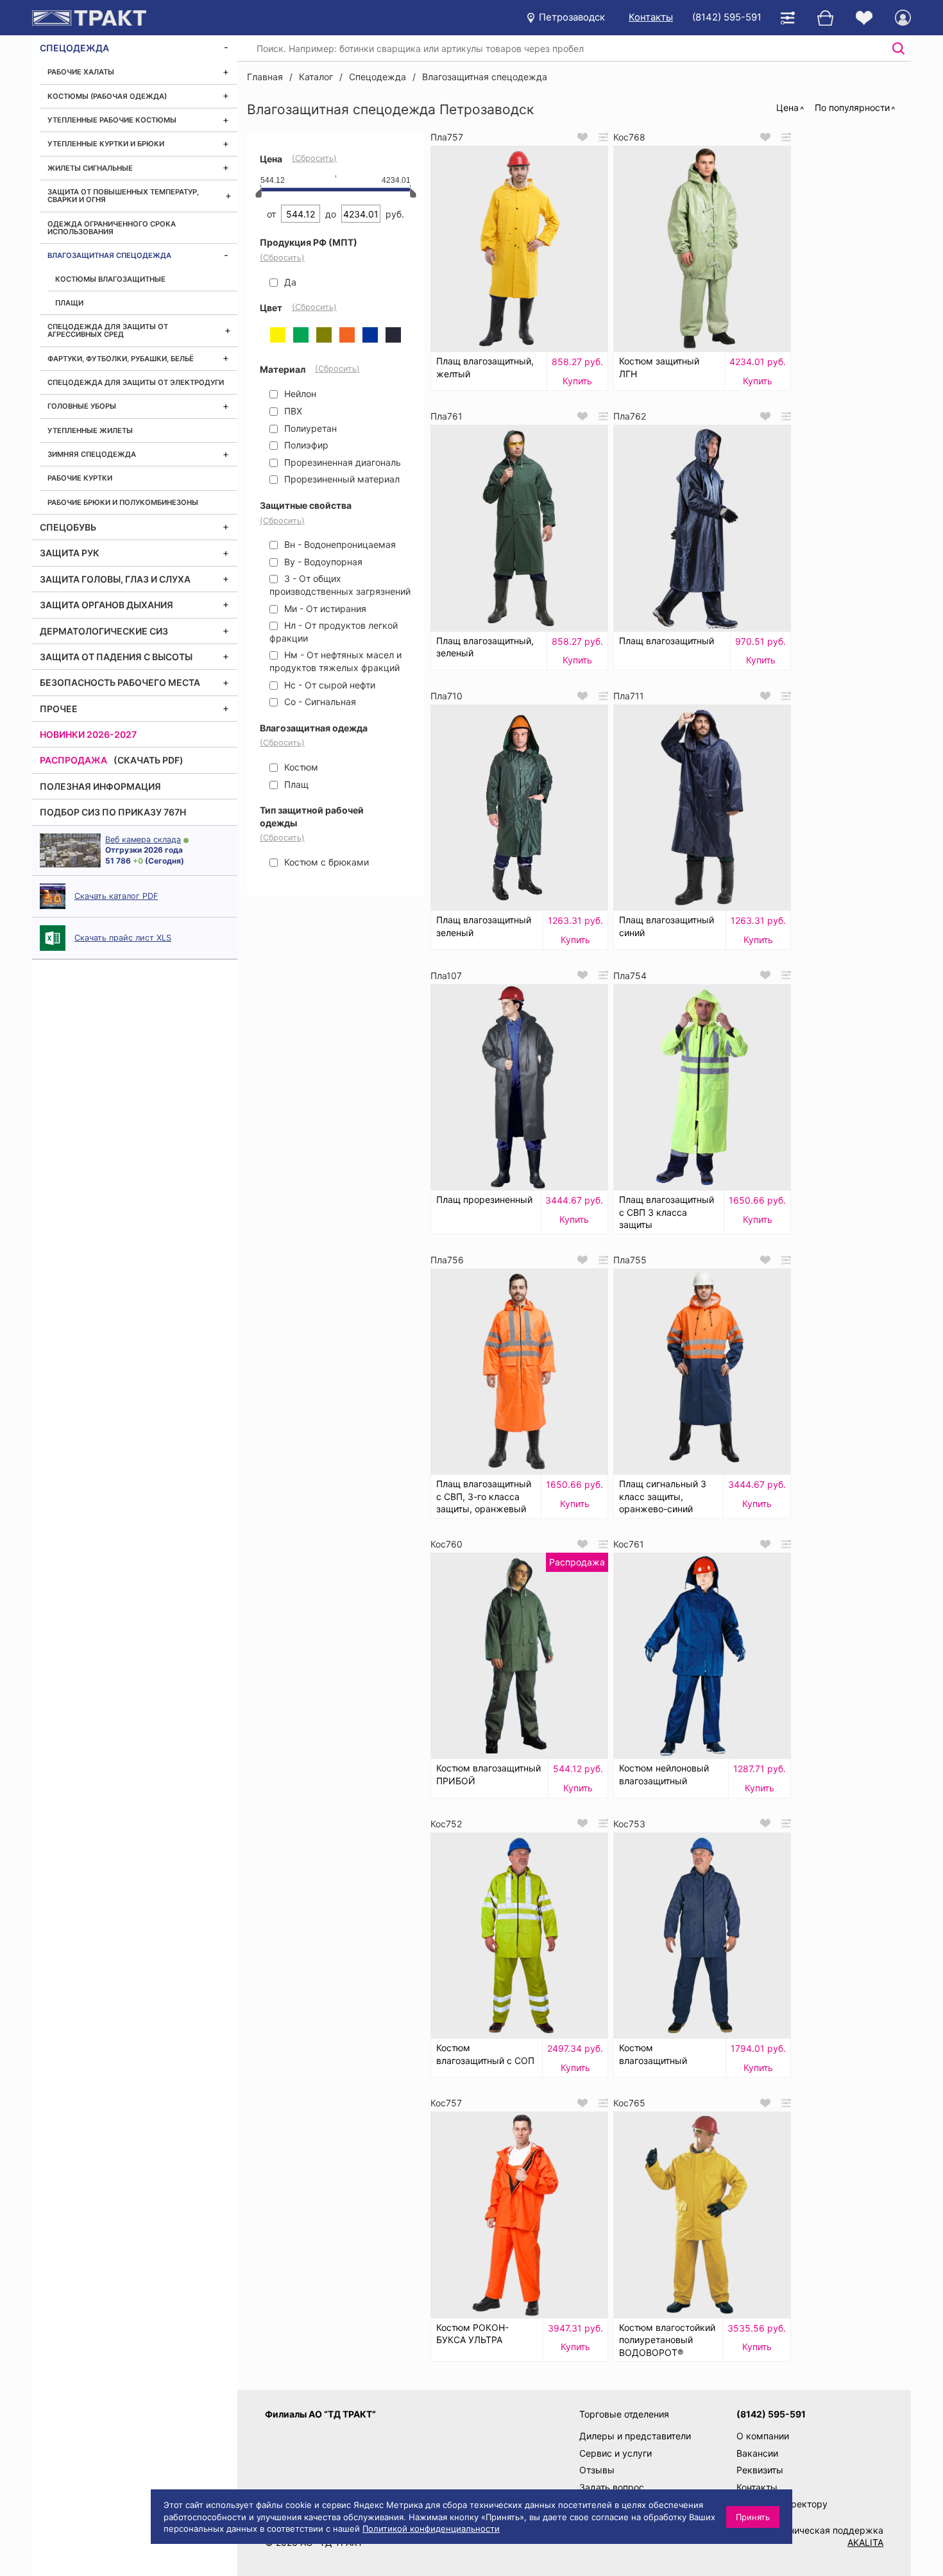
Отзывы (597, 2470)
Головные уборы (82, 406)
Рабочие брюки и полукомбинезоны (123, 502)
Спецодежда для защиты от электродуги (136, 382)
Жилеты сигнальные (90, 168)
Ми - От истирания (324, 609)
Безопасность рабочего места (120, 682)
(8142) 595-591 (727, 17)
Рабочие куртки (80, 478)
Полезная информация (100, 786)
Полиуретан (309, 428)
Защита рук (70, 553)
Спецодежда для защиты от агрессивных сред (108, 330)
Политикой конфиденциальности (431, 2529)
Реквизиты (760, 2470)
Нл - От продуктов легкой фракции (334, 632)
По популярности (852, 107)
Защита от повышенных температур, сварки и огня (123, 196)
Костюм (300, 767)
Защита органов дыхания (106, 605)
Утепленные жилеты (90, 431)
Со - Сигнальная (319, 702)
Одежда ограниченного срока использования (112, 228)
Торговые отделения (624, 2414)
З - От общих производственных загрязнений (340, 585)
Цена (787, 107)
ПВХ (292, 411)
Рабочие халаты (81, 72)
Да (289, 282)
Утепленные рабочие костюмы (112, 120)
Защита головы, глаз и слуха (115, 579)
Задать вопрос (612, 2487)
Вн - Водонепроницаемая (339, 544)
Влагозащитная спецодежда (109, 255)
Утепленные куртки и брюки (106, 144)
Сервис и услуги (616, 2453)
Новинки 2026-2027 (88, 734)
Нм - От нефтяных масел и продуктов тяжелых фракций (336, 661)
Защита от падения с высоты (116, 657)
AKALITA (865, 2542)
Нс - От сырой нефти (328, 685)
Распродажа (73, 760)
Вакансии (757, 2453)
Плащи (69, 303)
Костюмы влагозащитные (110, 279)
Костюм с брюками (325, 862)
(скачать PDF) (149, 760)
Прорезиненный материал (341, 479)
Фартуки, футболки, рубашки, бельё (121, 359)
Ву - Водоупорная (322, 562)
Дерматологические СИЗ (104, 631)
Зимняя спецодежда (92, 454)
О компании (763, 2436)
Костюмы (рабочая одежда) (107, 96)
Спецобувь (68, 527)
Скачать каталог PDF (116, 896)
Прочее (59, 709)
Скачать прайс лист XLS (123, 938)
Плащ (295, 784)
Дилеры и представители (635, 2436)
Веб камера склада (143, 840)
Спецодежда (74, 48)
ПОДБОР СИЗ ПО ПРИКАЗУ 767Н (113, 812)
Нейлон (299, 394)
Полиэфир (305, 445)
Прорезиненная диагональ (341, 462)
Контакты (651, 17)
